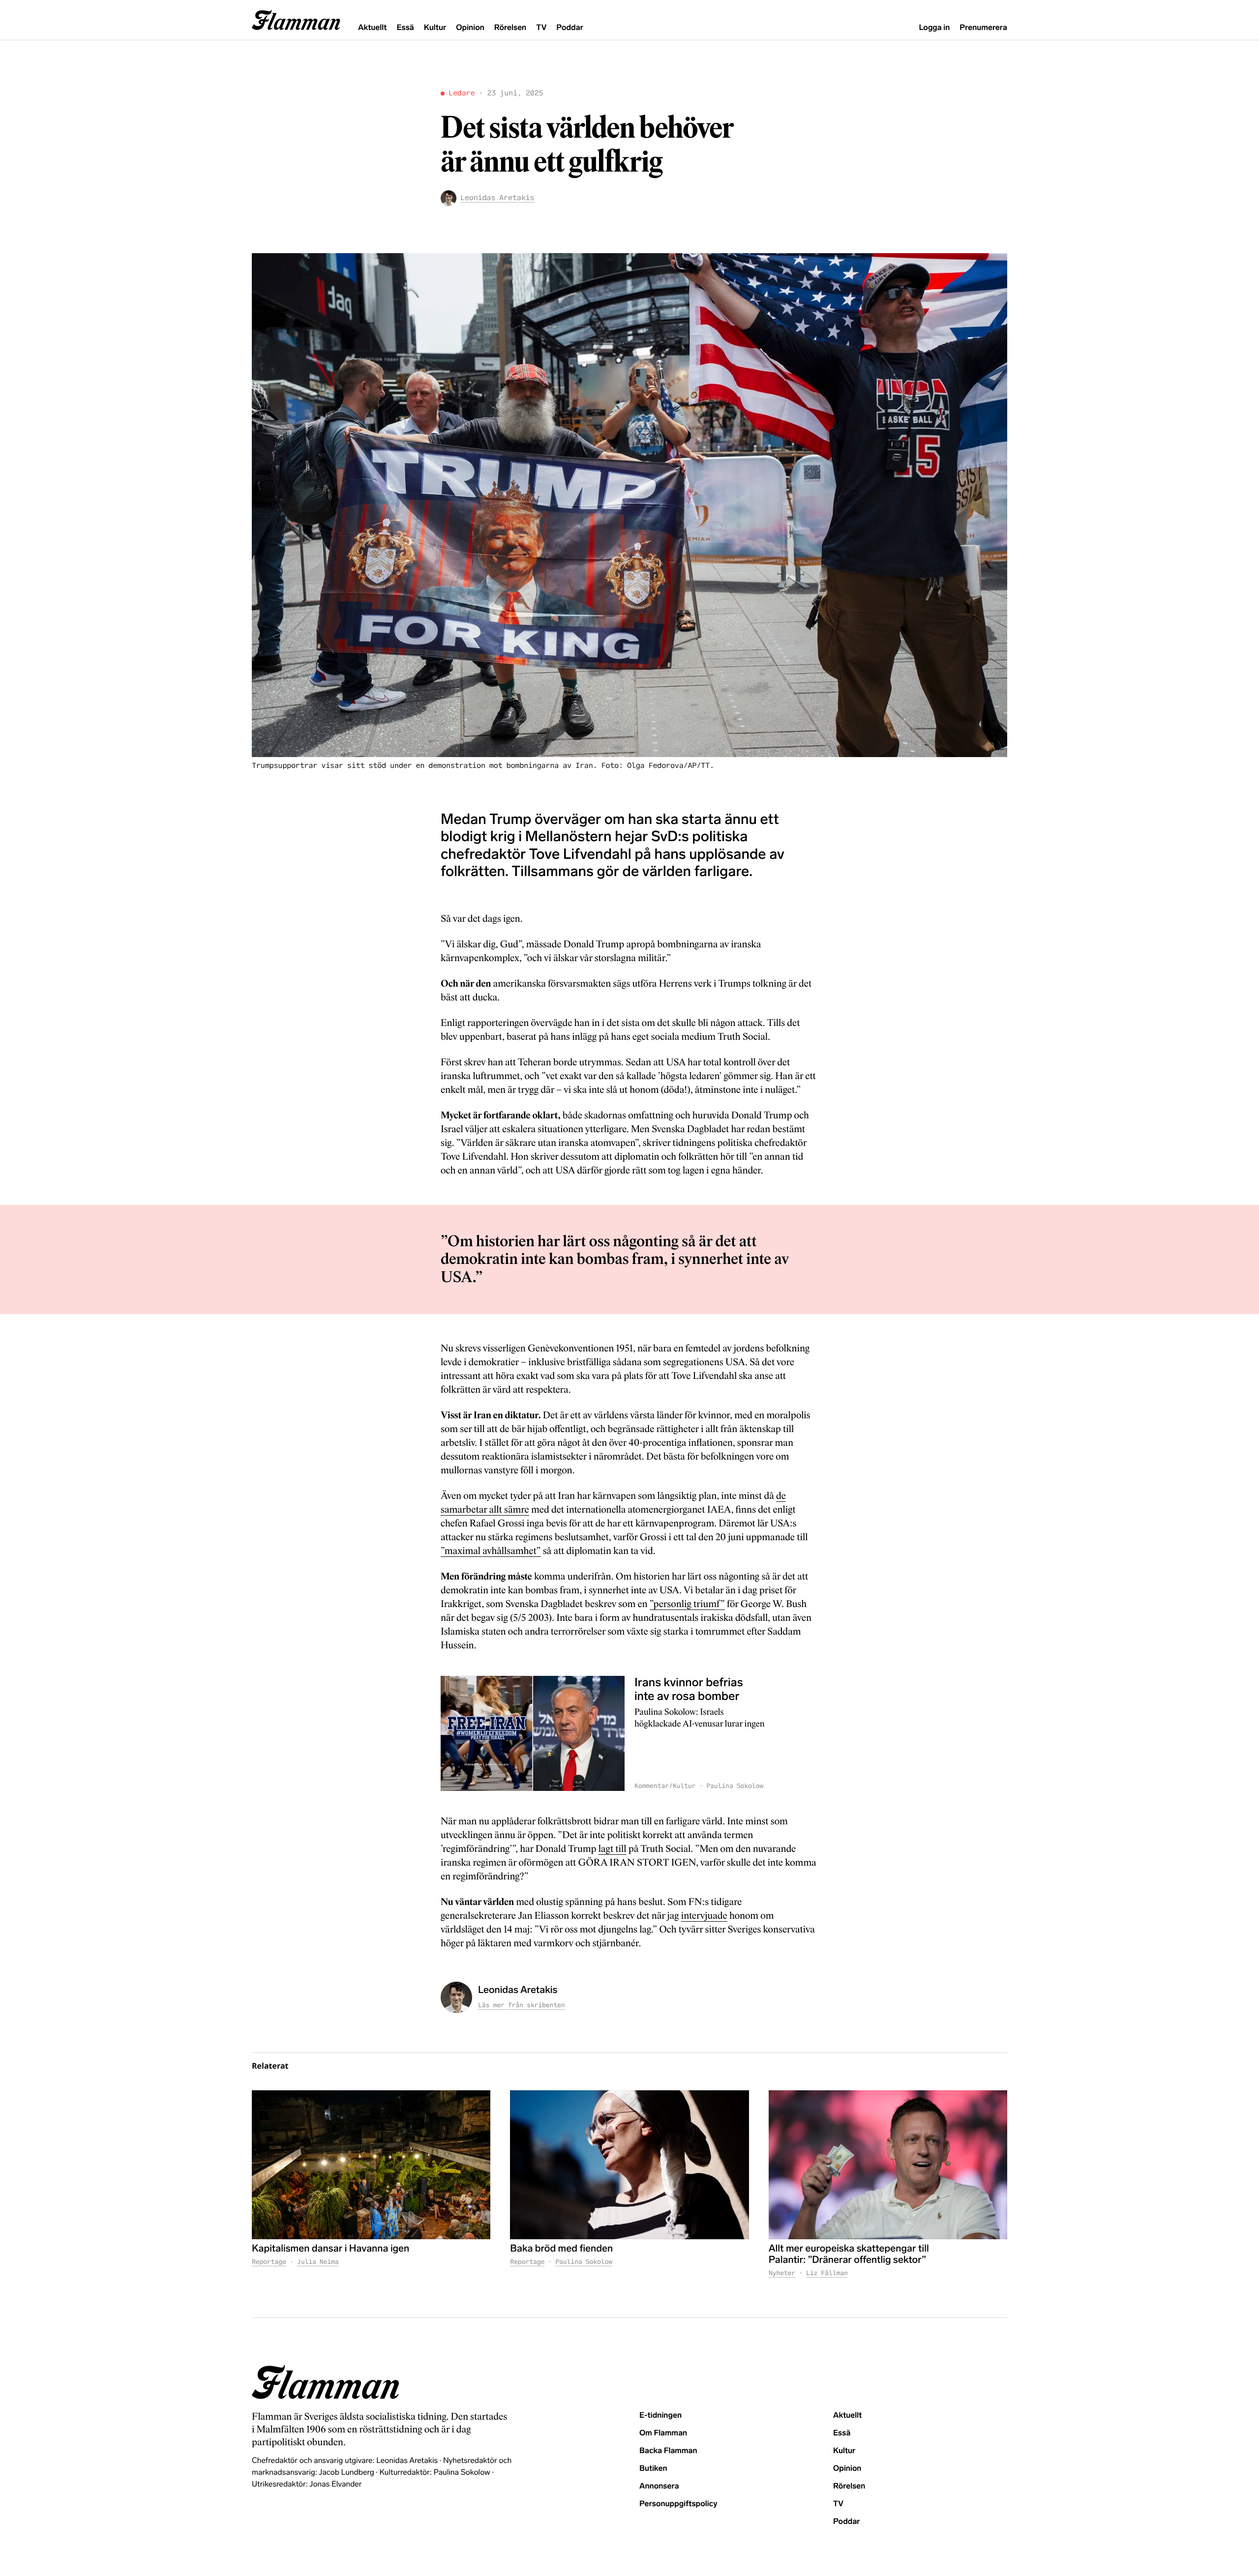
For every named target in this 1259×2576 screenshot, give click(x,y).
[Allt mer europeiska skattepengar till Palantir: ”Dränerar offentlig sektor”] (888, 2165)
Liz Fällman (827, 2273)
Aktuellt (372, 28)
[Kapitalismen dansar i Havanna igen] (371, 2165)
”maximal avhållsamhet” (491, 1551)
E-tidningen (660, 2415)
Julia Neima (318, 2262)
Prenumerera (983, 28)
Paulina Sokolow (735, 1786)
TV (541, 28)
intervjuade (704, 1916)
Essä (405, 28)
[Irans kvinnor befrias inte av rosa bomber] (533, 1733)
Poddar (570, 28)
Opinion (470, 28)
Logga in (934, 28)
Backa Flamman (668, 2451)
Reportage (269, 2262)
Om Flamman (663, 2433)
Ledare (462, 93)
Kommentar (652, 1786)
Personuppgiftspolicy (678, 2504)
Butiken (653, 2469)
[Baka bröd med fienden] (629, 2165)
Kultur (435, 28)
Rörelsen (510, 28)
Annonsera (659, 2486)
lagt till (613, 1849)
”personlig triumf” (687, 1604)
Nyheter (782, 2273)
